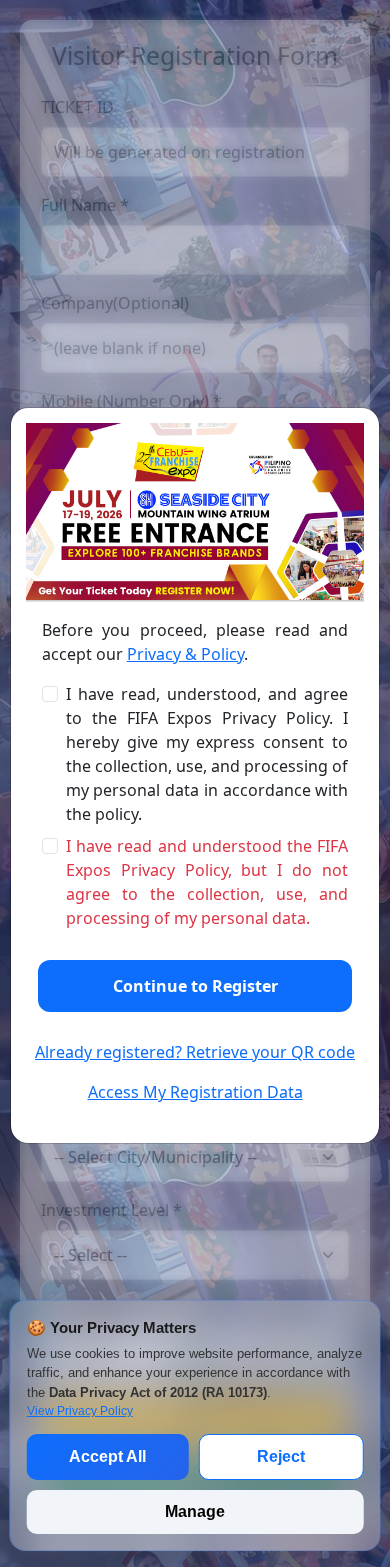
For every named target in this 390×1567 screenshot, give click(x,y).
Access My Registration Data (195, 1092)
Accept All (107, 1456)
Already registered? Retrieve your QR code (195, 1052)
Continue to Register (195, 986)
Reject (281, 1456)
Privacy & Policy (185, 654)
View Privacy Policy (80, 1411)
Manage (195, 1511)
